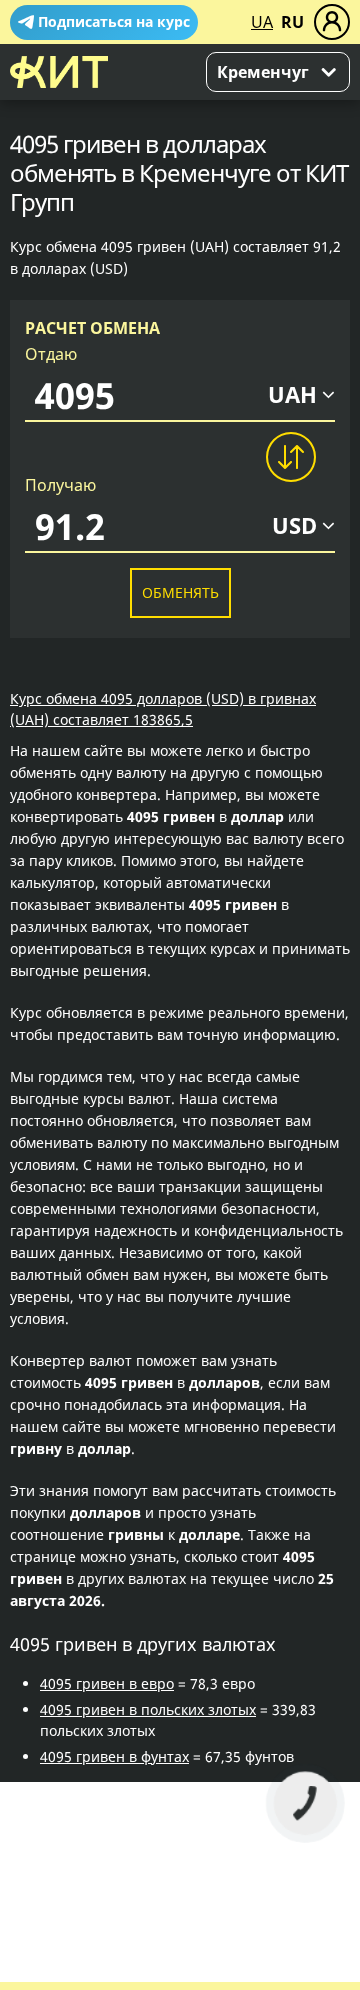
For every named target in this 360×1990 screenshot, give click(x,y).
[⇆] (290, 457)
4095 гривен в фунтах (114, 1756)
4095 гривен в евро (107, 1683)
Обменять (180, 592)
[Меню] (332, 22)
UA (262, 22)
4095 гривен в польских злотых (148, 1709)
